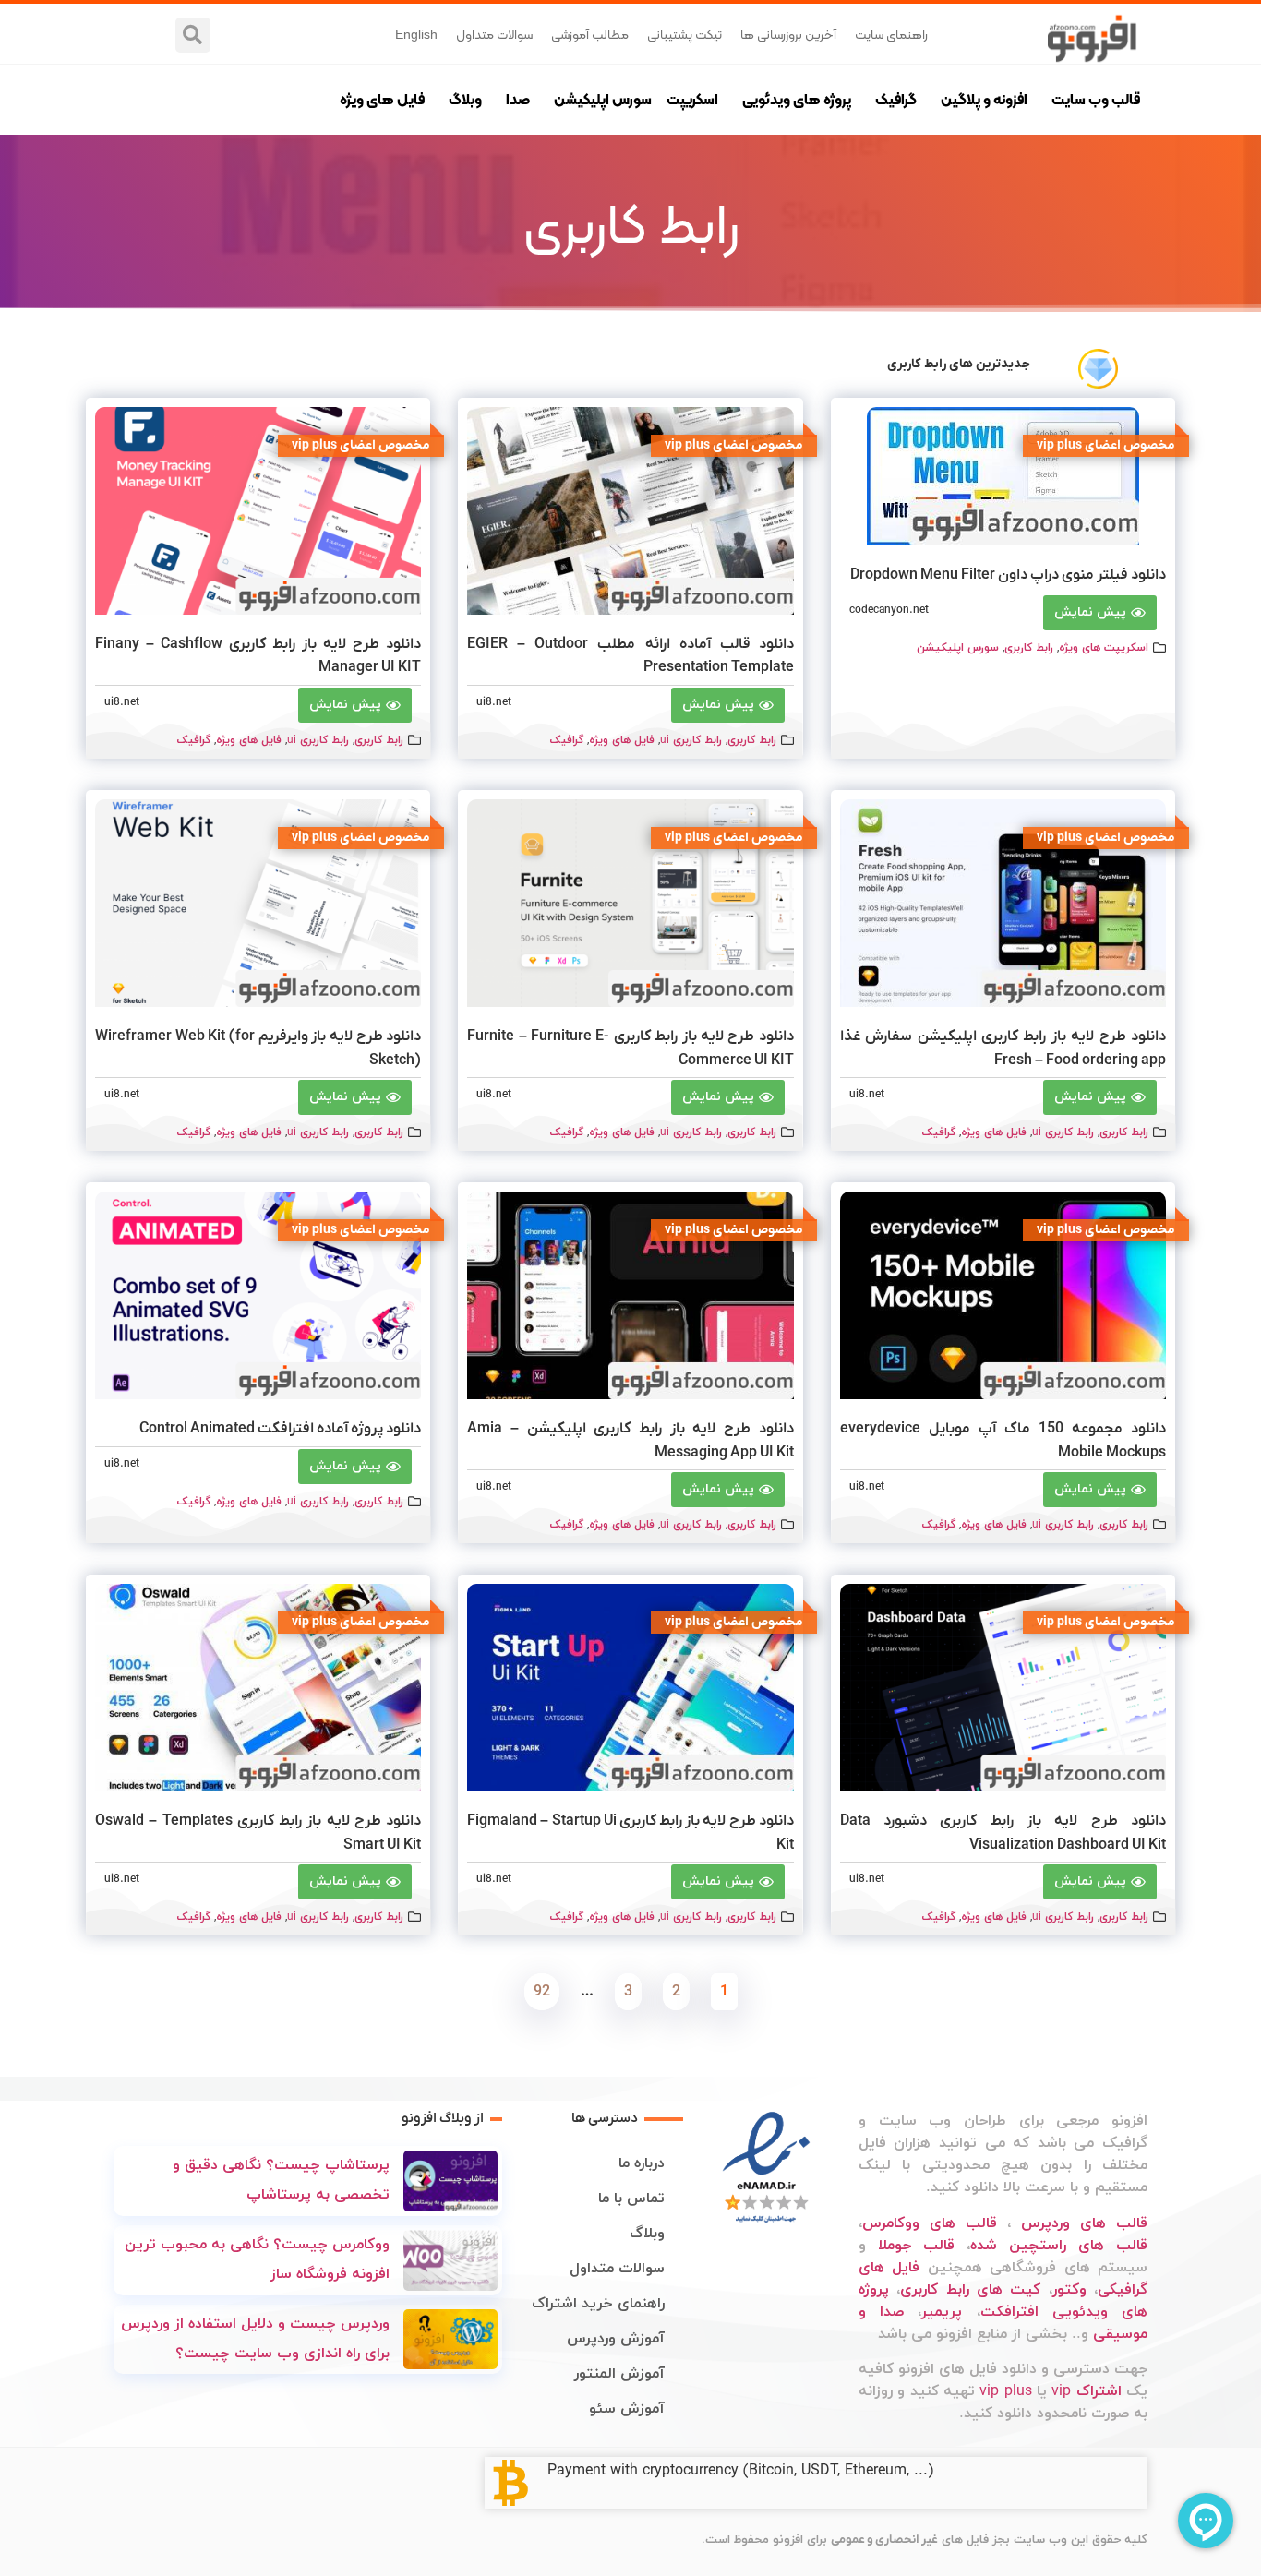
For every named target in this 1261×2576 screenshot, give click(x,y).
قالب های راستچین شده (1059, 2246)
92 (538, 1987)
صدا (518, 99)
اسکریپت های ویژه (1104, 648)
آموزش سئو (627, 2409)
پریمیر (942, 2312)
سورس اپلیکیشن (603, 99)
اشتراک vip (1086, 2391)
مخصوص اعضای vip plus (1106, 445)
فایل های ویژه (382, 99)
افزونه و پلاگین (984, 99)
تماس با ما (631, 2199)
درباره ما (642, 2163)
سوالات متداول (494, 34)
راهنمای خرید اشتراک (598, 2304)
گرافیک (896, 99)
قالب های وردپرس (1084, 2223)
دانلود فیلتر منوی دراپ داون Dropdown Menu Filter (1008, 575)
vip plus (1005, 2391)
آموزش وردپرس (616, 2339)
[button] (193, 35)
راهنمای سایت (891, 34)
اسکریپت (692, 99)
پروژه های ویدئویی (797, 99)
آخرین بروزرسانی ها (788, 34)
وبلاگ (465, 99)
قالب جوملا (916, 2246)
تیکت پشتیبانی (685, 34)
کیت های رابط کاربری (970, 2290)
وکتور (1069, 2290)
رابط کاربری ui (691, 740)
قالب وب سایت (1096, 99)
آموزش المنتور (619, 2374)
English (416, 34)
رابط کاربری (1029, 648)
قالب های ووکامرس (930, 2223)
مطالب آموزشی (590, 34)
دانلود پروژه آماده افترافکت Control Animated (280, 1429)
